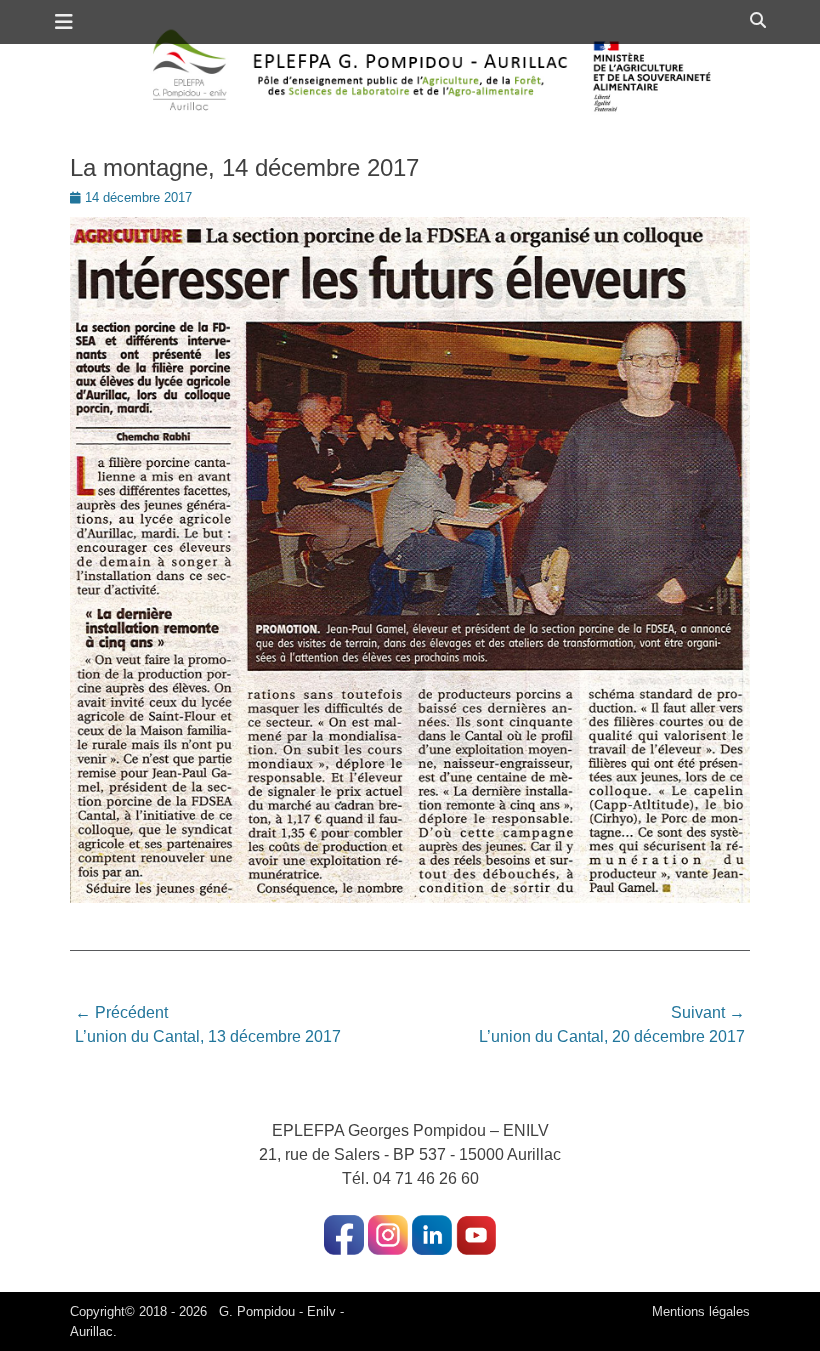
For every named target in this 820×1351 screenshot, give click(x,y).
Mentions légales (701, 1311)
